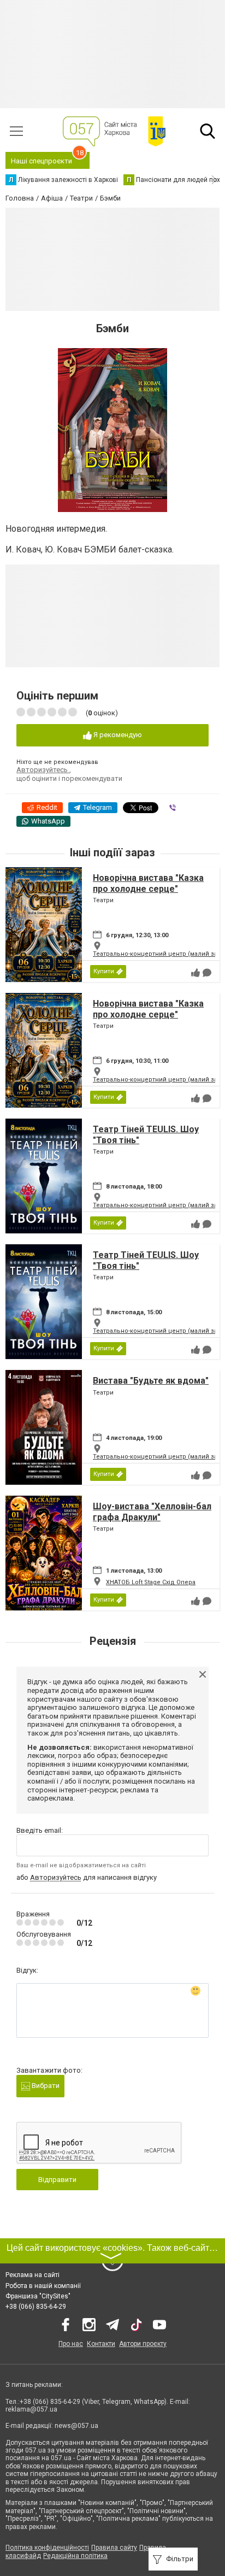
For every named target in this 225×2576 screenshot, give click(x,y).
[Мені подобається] (196, 973)
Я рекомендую (117, 735)
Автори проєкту (143, 2344)
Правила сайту (114, 2548)
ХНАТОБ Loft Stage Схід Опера (151, 1582)
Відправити (57, 2180)
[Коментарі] (207, 973)
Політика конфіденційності (47, 2548)
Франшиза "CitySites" (38, 2296)
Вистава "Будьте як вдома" (151, 1381)
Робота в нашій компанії (43, 2286)
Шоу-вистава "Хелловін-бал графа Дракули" (152, 1512)
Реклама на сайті (32, 2275)
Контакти (101, 2344)
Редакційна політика (75, 2556)
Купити (104, 971)
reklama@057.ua (31, 2409)
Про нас (71, 2344)
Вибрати (45, 2086)
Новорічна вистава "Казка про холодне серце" (148, 883)
